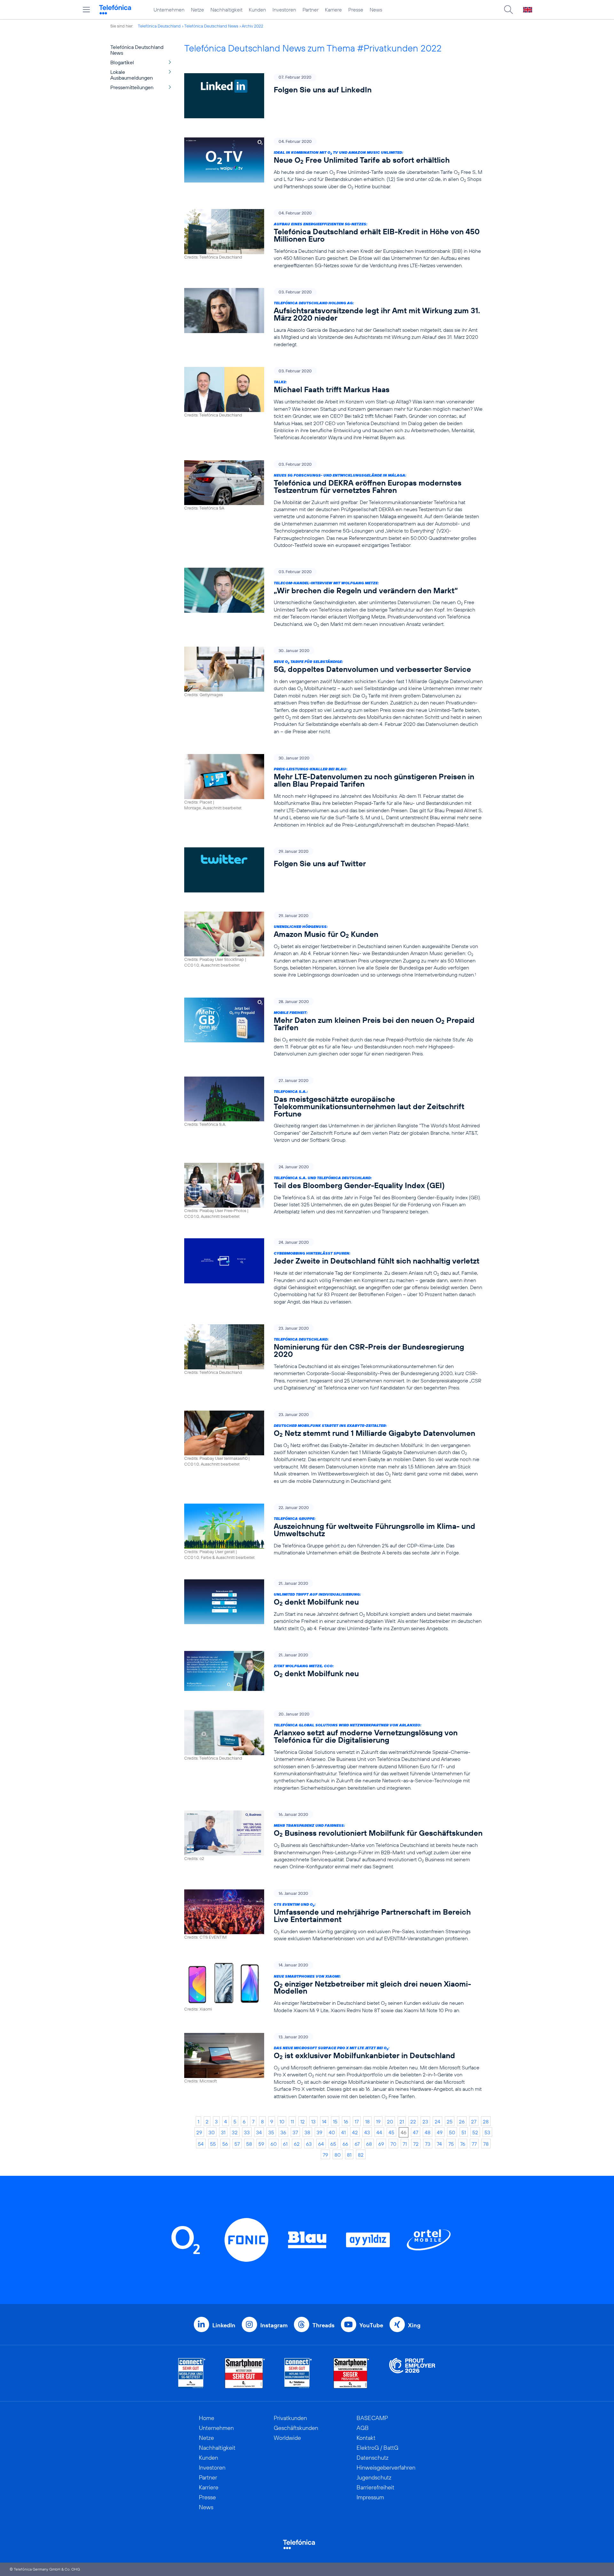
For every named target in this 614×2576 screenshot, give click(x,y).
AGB (363, 2428)
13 (313, 2121)
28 (486, 2121)
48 (428, 2132)
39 (319, 2132)
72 (416, 2144)
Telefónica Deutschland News (211, 26)
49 (440, 2132)
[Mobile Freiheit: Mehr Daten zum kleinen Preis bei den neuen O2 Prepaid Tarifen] (334, 1027)
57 (237, 2144)
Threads (323, 2325)
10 (282, 2121)
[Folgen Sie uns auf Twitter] (334, 870)
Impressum (370, 2497)
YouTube (371, 2325)
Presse (356, 10)
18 (367, 2121)
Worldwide (287, 2438)
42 (355, 2132)
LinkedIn (224, 2325)
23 (425, 2121)
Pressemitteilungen (132, 87)
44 (379, 2132)
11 (292, 2121)
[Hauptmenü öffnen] (86, 10)
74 (439, 2144)
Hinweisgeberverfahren (386, 2467)
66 (345, 2144)
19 (378, 2121)
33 (247, 2132)
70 (393, 2144)
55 (213, 2144)
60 (274, 2144)
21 (402, 2121)
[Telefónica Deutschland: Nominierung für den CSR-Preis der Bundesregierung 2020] (334, 1358)
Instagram (274, 2325)
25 (450, 2121)
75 (451, 2144)
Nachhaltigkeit (226, 10)
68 (369, 2144)
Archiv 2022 (252, 26)
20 (390, 2121)
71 (405, 2144)
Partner (311, 10)
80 (338, 2155)
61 (285, 2144)
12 (303, 2121)
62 (297, 2144)
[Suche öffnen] (508, 10)
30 (212, 2132)
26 (462, 2121)
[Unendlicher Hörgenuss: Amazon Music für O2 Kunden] (334, 945)
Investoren (284, 10)
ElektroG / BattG (378, 2448)
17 (357, 2121)
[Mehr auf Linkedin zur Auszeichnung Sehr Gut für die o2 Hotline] (298, 2373)
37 (295, 2132)
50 (452, 2132)
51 (464, 2132)
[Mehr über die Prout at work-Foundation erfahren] (412, 2373)
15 (335, 2121)
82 (361, 2155)
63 (309, 2144)
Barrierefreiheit (375, 2487)
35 (271, 2132)
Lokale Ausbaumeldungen (132, 75)
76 (463, 2144)
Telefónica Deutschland (159, 26)
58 (249, 2144)
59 (261, 2144)
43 (367, 2132)
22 (413, 2121)
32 (235, 2132)
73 (428, 2144)
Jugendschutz (374, 2477)
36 (283, 2132)
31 (223, 2132)
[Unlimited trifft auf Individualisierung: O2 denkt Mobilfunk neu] (334, 1606)
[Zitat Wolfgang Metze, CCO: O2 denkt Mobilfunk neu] (334, 1671)
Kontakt (366, 2438)
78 (486, 2144)
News (376, 10)
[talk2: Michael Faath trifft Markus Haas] (334, 404)
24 (437, 2121)
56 (225, 2144)
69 (381, 2144)
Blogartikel (122, 62)
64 (321, 2144)
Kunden (257, 10)
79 (325, 2155)
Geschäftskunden (296, 2428)
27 (474, 2121)
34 (259, 2132)
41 (343, 2132)
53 (487, 2132)
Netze (197, 10)
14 (324, 2121)
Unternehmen (169, 10)
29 (199, 2132)
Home (207, 2418)
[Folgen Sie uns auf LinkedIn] (334, 96)
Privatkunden (290, 2418)
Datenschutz (373, 2458)
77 (474, 2144)
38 (307, 2132)
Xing (414, 2325)
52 (475, 2132)
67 (357, 2144)
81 (349, 2155)
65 (333, 2144)
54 (201, 2144)
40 (332, 2132)
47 (416, 2132)
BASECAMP (372, 2418)
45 (391, 2132)
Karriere (333, 10)
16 (346, 2121)
